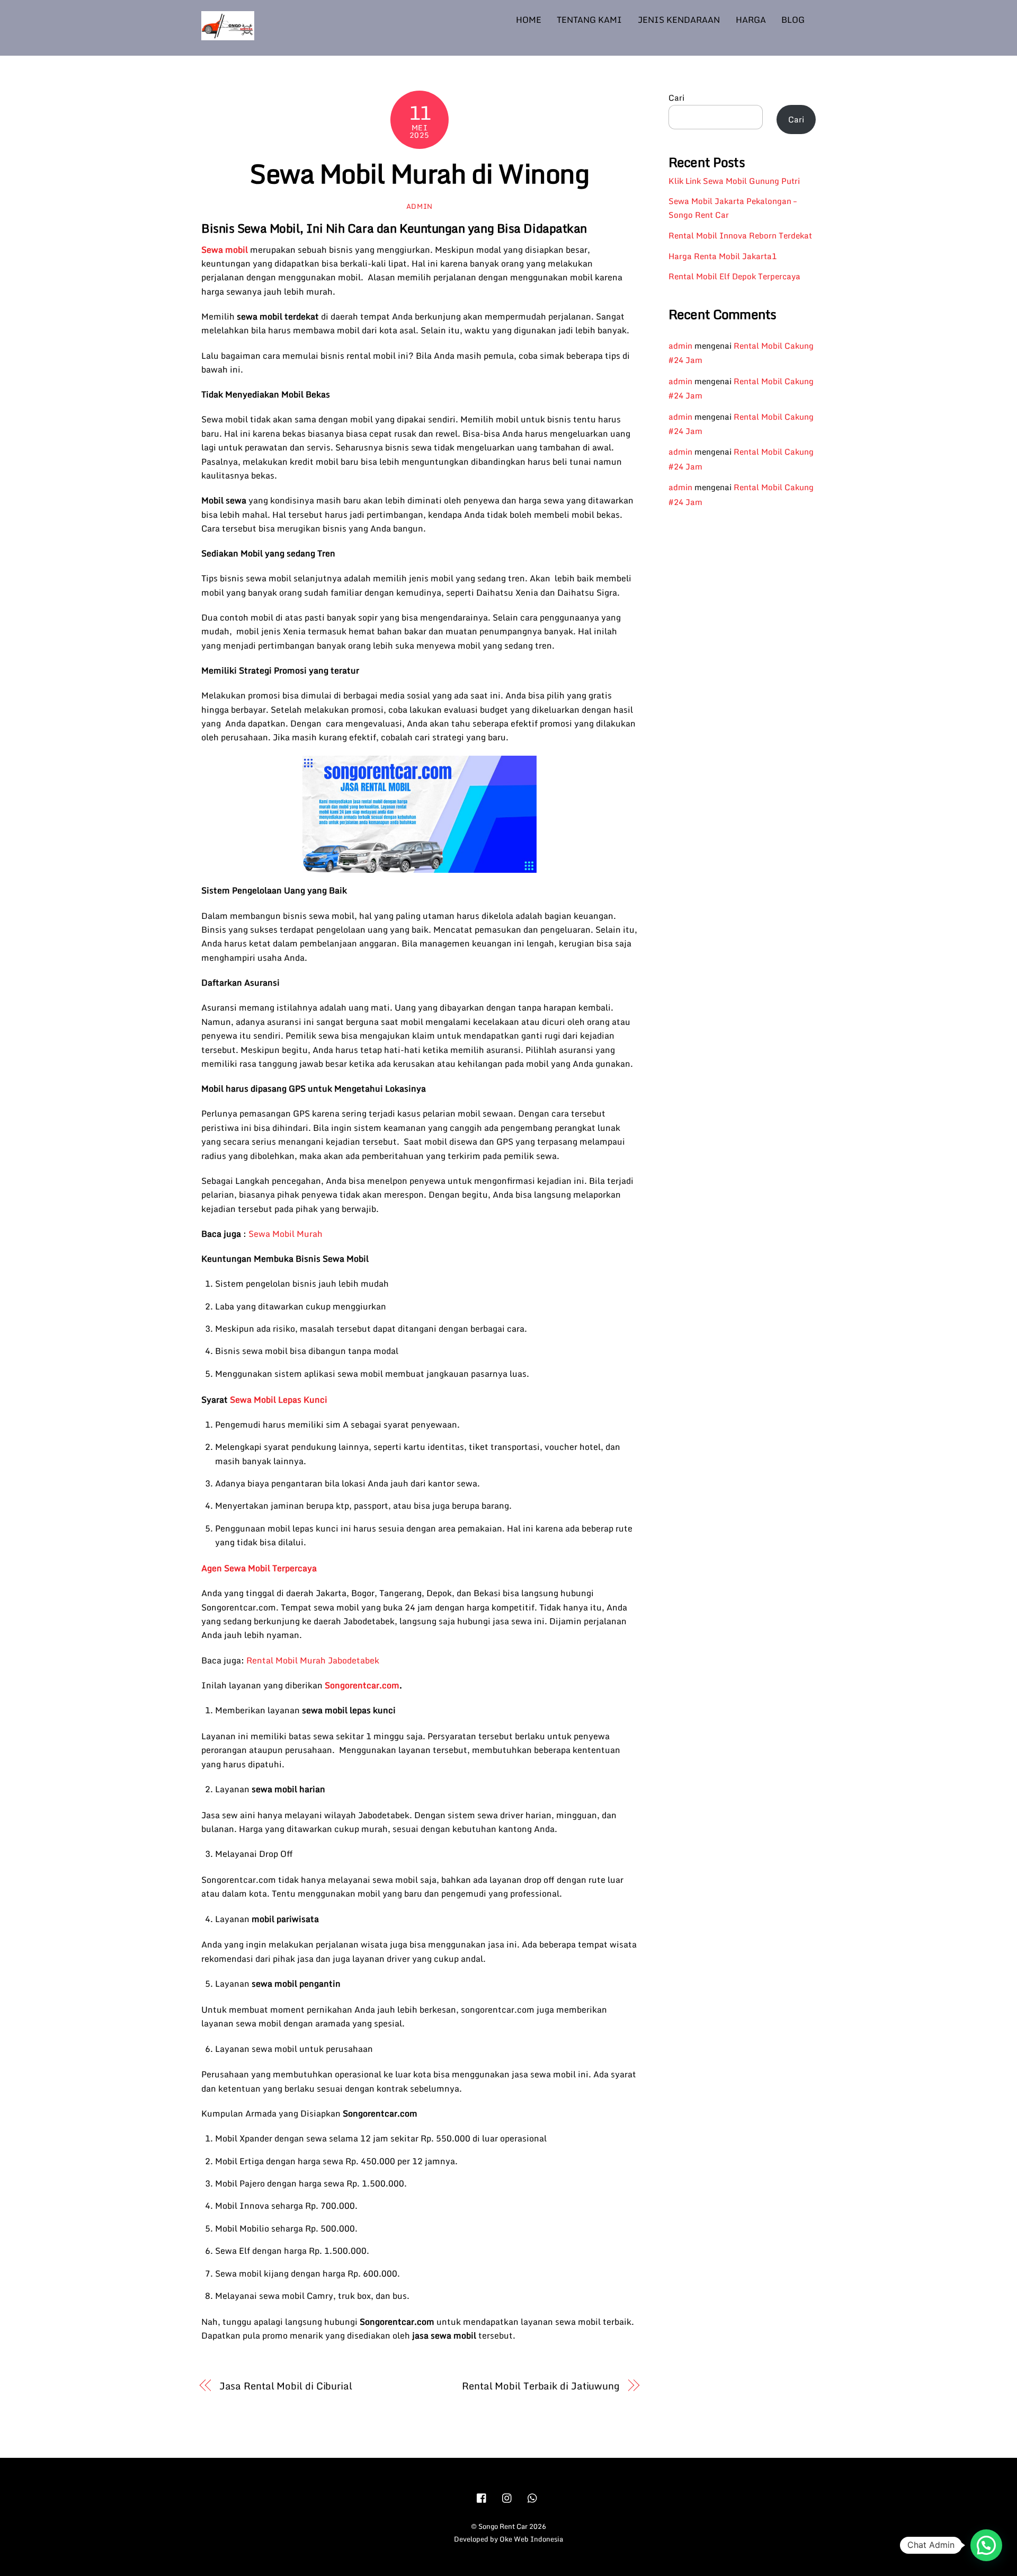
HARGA (751, 20)
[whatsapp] (533, 2497)
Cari (676, 98)
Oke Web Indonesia (531, 2539)
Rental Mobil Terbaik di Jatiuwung (541, 2386)
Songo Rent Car (503, 2526)
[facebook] (482, 2497)
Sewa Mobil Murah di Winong (419, 173)
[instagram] (507, 2497)
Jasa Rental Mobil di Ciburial (286, 2386)
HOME (529, 20)
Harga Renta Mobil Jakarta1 (722, 256)
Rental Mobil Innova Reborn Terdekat (740, 235)
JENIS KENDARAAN (679, 20)
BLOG (793, 20)
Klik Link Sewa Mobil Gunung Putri (734, 181)
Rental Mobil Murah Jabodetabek (313, 1660)
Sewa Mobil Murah (286, 1234)
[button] (986, 2545)
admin (420, 206)
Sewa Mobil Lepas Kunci (279, 1400)
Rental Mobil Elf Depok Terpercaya (734, 276)
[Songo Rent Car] (228, 35)
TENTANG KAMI (589, 20)
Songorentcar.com (362, 1685)
